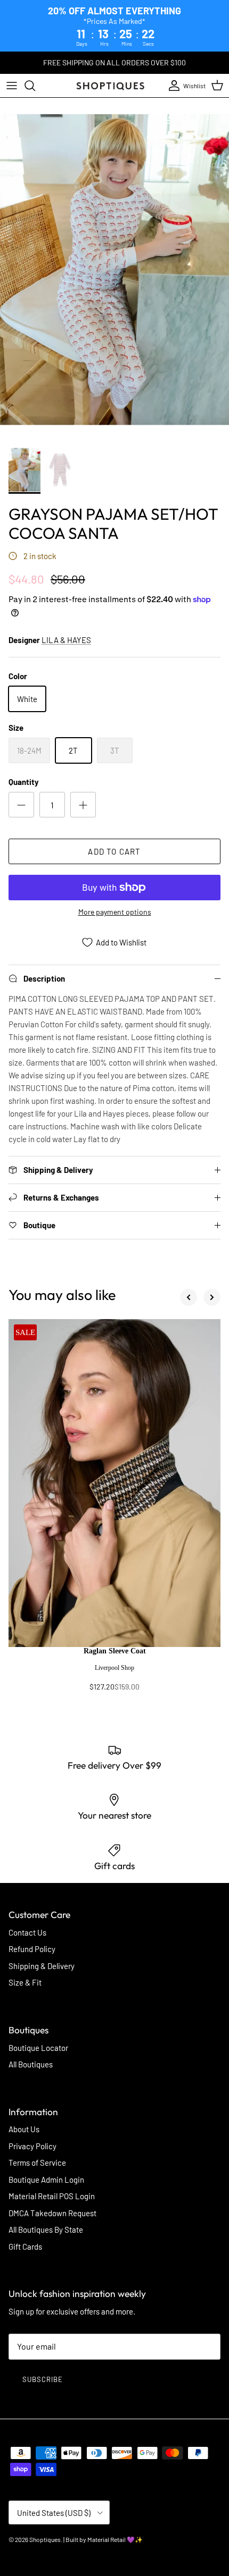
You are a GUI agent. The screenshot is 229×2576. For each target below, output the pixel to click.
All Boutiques (31, 2064)
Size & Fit (25, 1982)
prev (189, 1297)
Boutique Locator (38, 2048)
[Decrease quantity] (21, 805)
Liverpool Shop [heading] (114, 1668)
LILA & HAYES (66, 640)
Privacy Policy (32, 2146)
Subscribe (43, 2379)
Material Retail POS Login (52, 2196)
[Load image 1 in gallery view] (114, 269)
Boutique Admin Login (46, 2180)
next (212, 1297)
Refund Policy (32, 1949)
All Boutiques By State (46, 2229)
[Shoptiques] (110, 86)
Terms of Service (37, 2163)
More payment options (115, 912)
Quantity (24, 782)
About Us (24, 2129)
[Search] (35, 86)
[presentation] (114, 1674)
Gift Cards (25, 2246)
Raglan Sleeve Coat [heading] (115, 1651)
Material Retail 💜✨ (115, 2539)
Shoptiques (45, 2539)
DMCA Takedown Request (52, 2213)
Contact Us (27, 1932)
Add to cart (114, 851)
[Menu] (12, 86)
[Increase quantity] (83, 805)
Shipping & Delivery (42, 1966)
